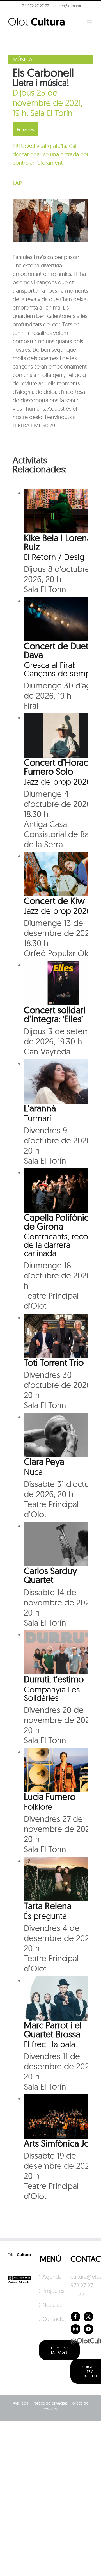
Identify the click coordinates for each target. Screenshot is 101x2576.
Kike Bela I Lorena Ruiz (58, 542)
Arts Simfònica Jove (61, 2143)
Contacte (51, 2319)
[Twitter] (88, 2317)
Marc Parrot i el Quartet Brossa (53, 2030)
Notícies (51, 2305)
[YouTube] (88, 2329)
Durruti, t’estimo (54, 1679)
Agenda (51, 2277)
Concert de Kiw (54, 901)
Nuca (33, 1472)
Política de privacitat (50, 2403)
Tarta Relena (48, 1906)
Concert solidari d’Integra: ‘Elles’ (55, 1014)
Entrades (25, 129)
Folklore (38, 1807)
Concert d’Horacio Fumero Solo (60, 767)
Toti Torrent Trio (54, 1362)
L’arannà (40, 1108)
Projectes (51, 2291)
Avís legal (21, 2403)
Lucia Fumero (50, 1797)
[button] (12, 18)
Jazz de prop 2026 (57, 782)
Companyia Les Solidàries (52, 1694)
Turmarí (37, 1118)
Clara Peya (44, 1461)
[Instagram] (75, 2329)
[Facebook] (75, 2317)
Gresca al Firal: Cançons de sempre (61, 669)
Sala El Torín (51, 113)
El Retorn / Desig (54, 557)
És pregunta (45, 1916)
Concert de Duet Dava (56, 650)
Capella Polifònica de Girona (58, 1222)
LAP (17, 183)
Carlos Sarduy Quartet (50, 1575)
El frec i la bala (50, 2044)
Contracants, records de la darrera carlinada (62, 1245)
